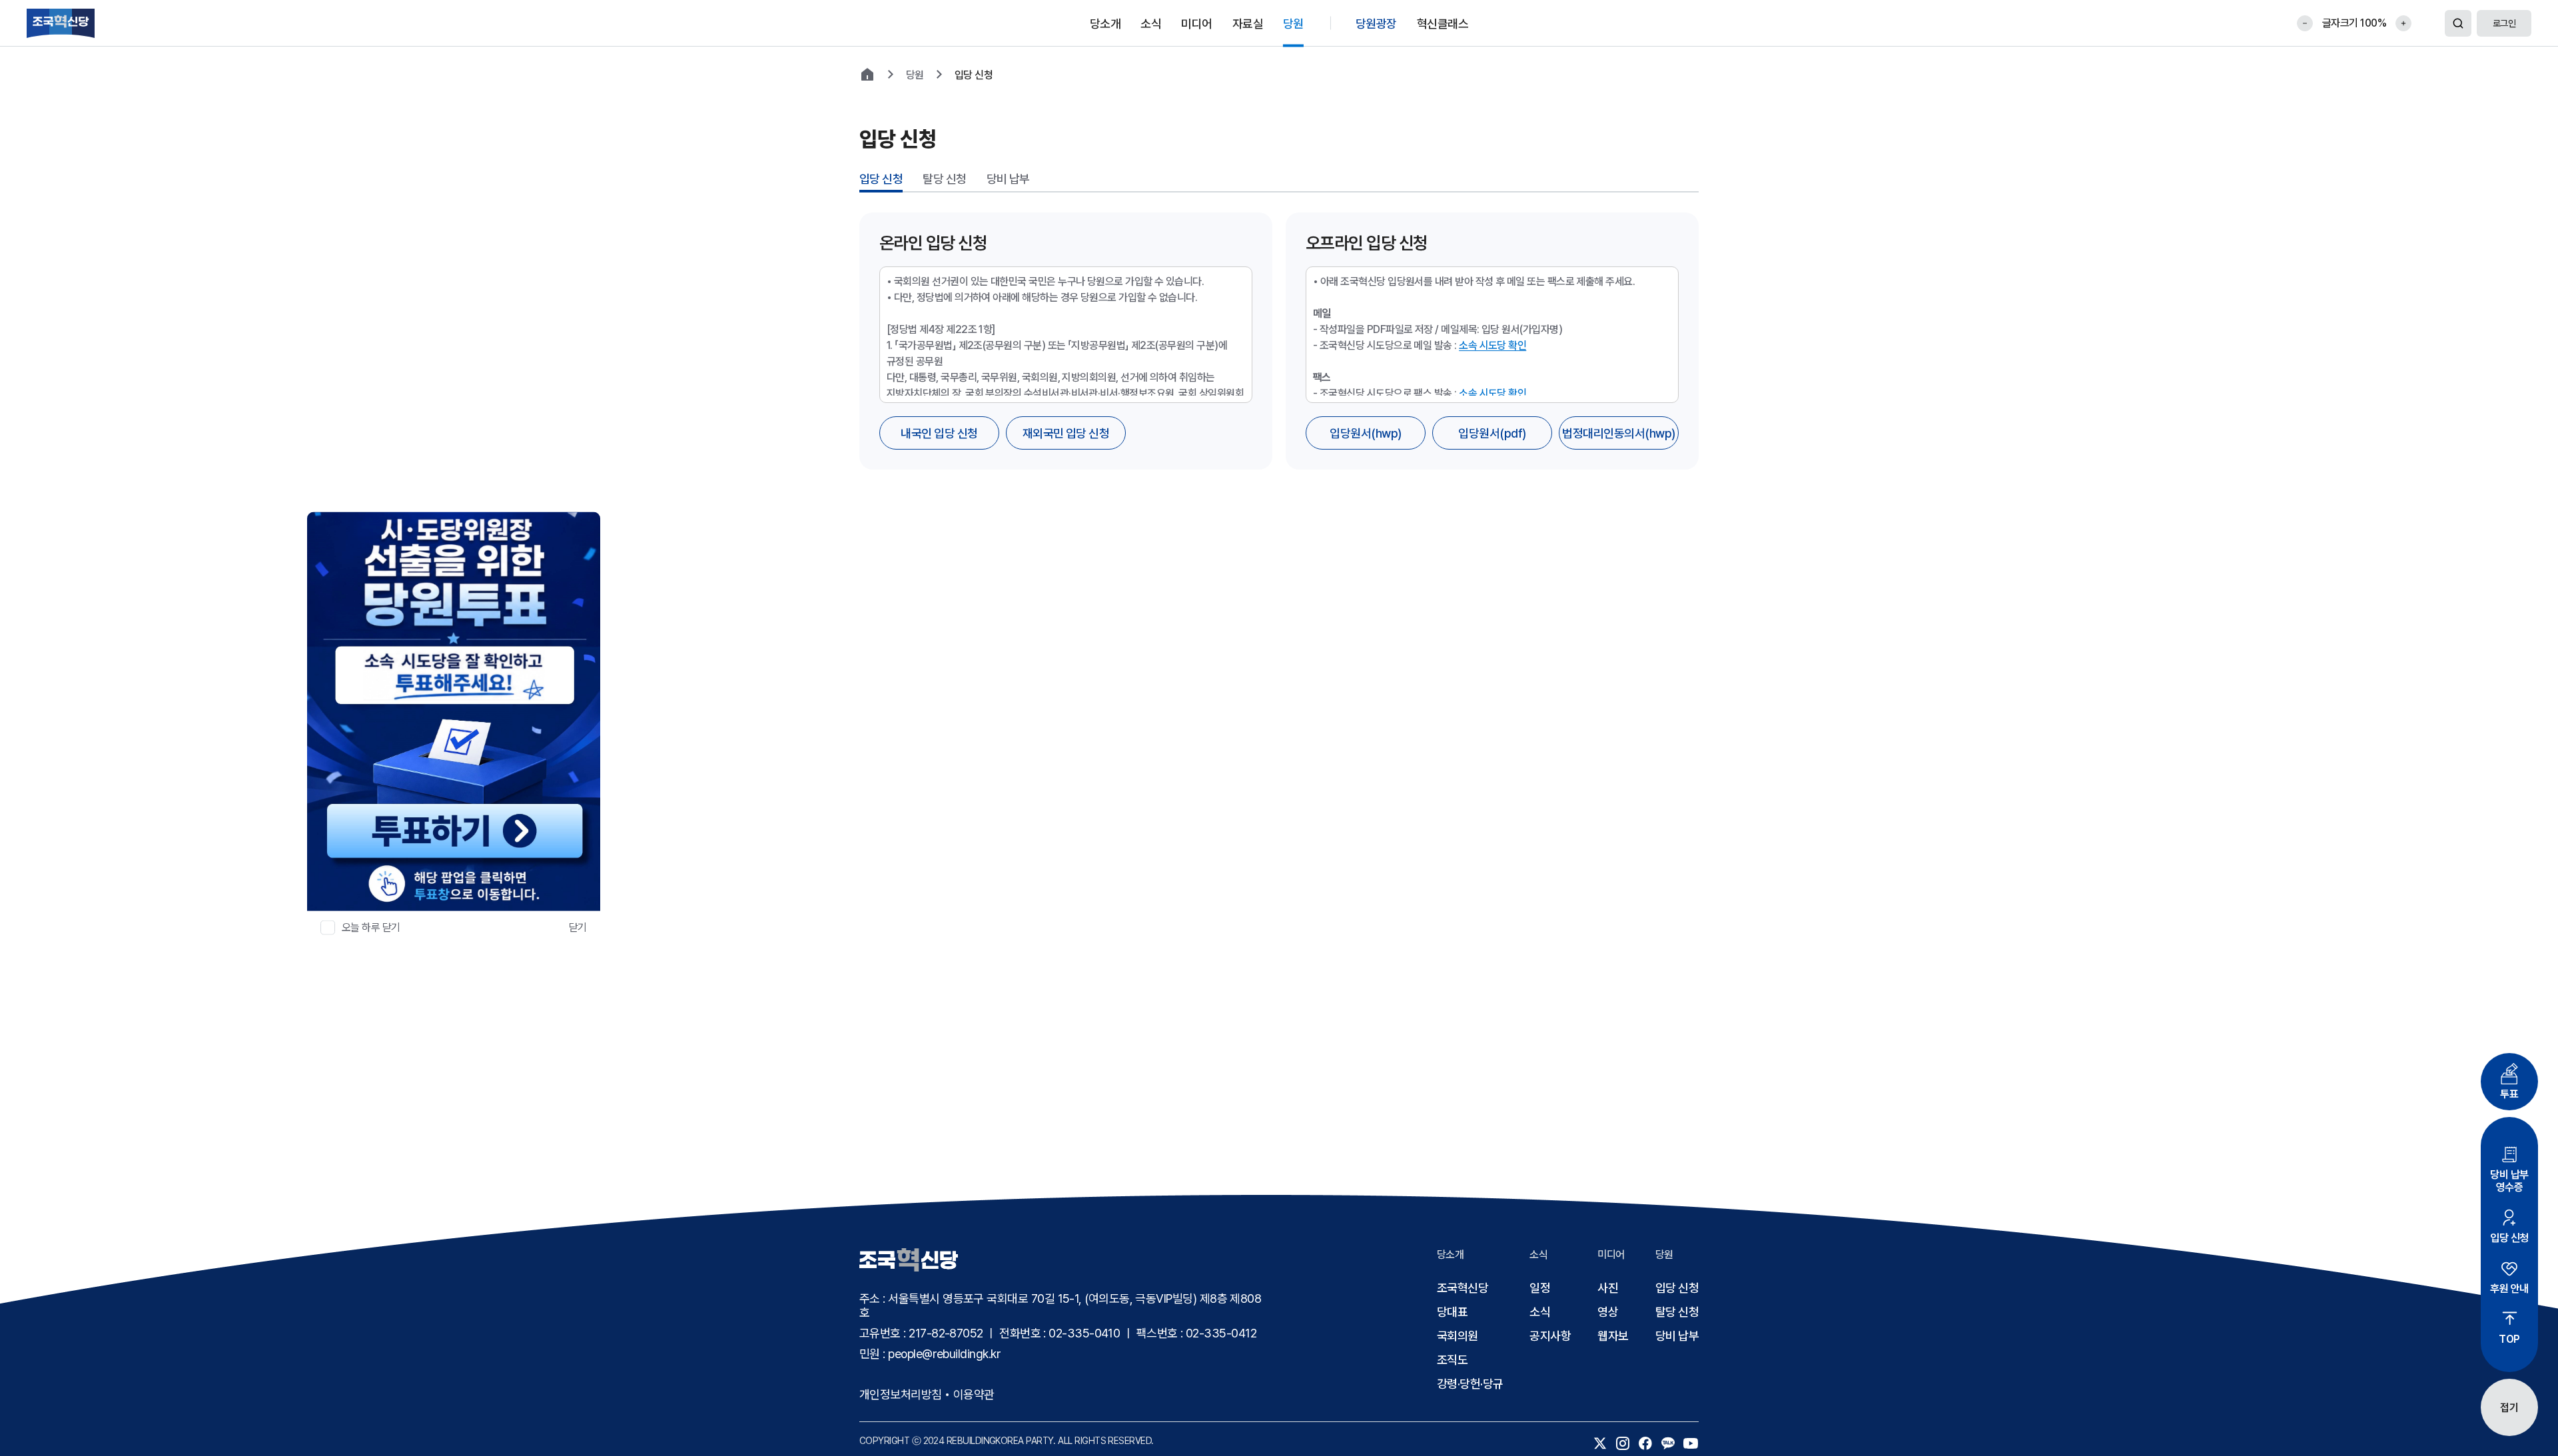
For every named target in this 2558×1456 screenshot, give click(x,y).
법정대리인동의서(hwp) (1618, 433)
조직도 (1452, 1360)
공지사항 (1550, 1336)
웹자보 (1613, 1336)
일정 (1540, 1288)
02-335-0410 (1084, 1333)
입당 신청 (881, 179)
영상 (1608, 1312)
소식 (1540, 1312)
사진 (1608, 1288)
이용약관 (974, 1394)
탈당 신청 (944, 179)
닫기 (578, 927)
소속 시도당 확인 (1492, 345)
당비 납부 (1008, 179)
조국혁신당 (1463, 1288)
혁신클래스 (1443, 23)
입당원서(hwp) (1365, 433)
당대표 (1452, 1312)
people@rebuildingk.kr (944, 1354)
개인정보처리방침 (901, 1394)
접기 (2509, 1408)
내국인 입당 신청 (939, 433)
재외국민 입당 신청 (1066, 433)
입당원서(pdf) (1492, 433)
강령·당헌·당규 (1470, 1384)
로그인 (2504, 23)
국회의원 (1458, 1336)
